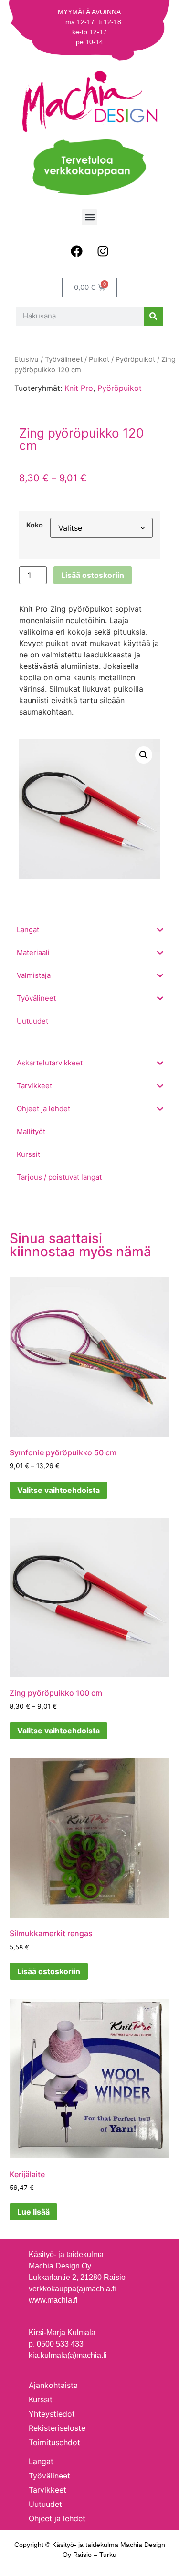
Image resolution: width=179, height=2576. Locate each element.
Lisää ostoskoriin (93, 575)
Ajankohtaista (53, 2385)
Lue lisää (33, 2212)
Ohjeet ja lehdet (57, 2518)
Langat (41, 2461)
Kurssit (41, 2399)
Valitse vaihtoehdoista (58, 1490)
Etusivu (26, 359)
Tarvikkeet (47, 2490)
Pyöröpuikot (120, 388)
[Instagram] (103, 251)
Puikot (99, 359)
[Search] (153, 316)
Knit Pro (79, 388)
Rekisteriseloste (57, 2428)
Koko (35, 525)
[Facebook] (76, 251)
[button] (89, 217)
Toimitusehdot (54, 2442)
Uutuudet (45, 2504)
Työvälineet (64, 359)
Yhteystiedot (52, 2414)
